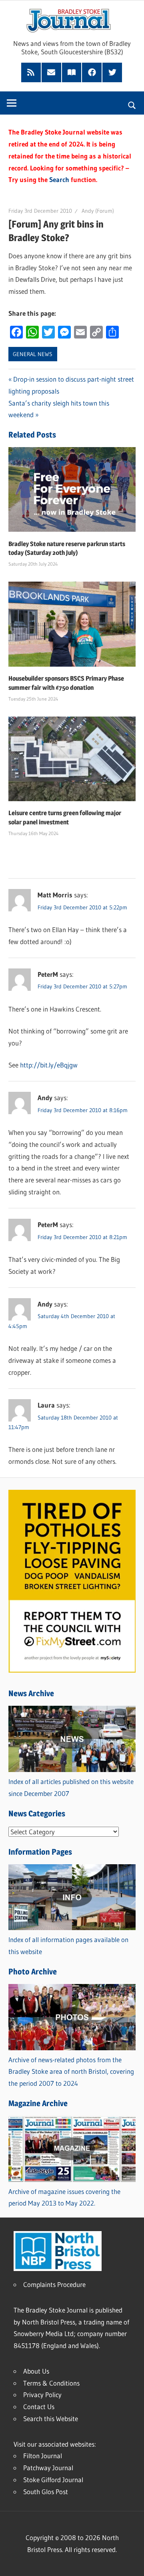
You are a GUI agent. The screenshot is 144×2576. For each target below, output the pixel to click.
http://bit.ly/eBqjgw (49, 1065)
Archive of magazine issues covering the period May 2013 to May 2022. (64, 2197)
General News (33, 354)
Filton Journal (43, 2456)
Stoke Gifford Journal (53, 2480)
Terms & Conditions (51, 2383)
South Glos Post (46, 2492)
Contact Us (39, 2407)
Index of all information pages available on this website (68, 1945)
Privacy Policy (42, 2395)
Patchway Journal (48, 2468)
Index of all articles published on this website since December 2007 (71, 1787)
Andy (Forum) (98, 211)
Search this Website (51, 2419)
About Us (36, 2371)
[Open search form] (132, 104)
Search (59, 179)
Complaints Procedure (54, 2284)
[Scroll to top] (131, 2563)
